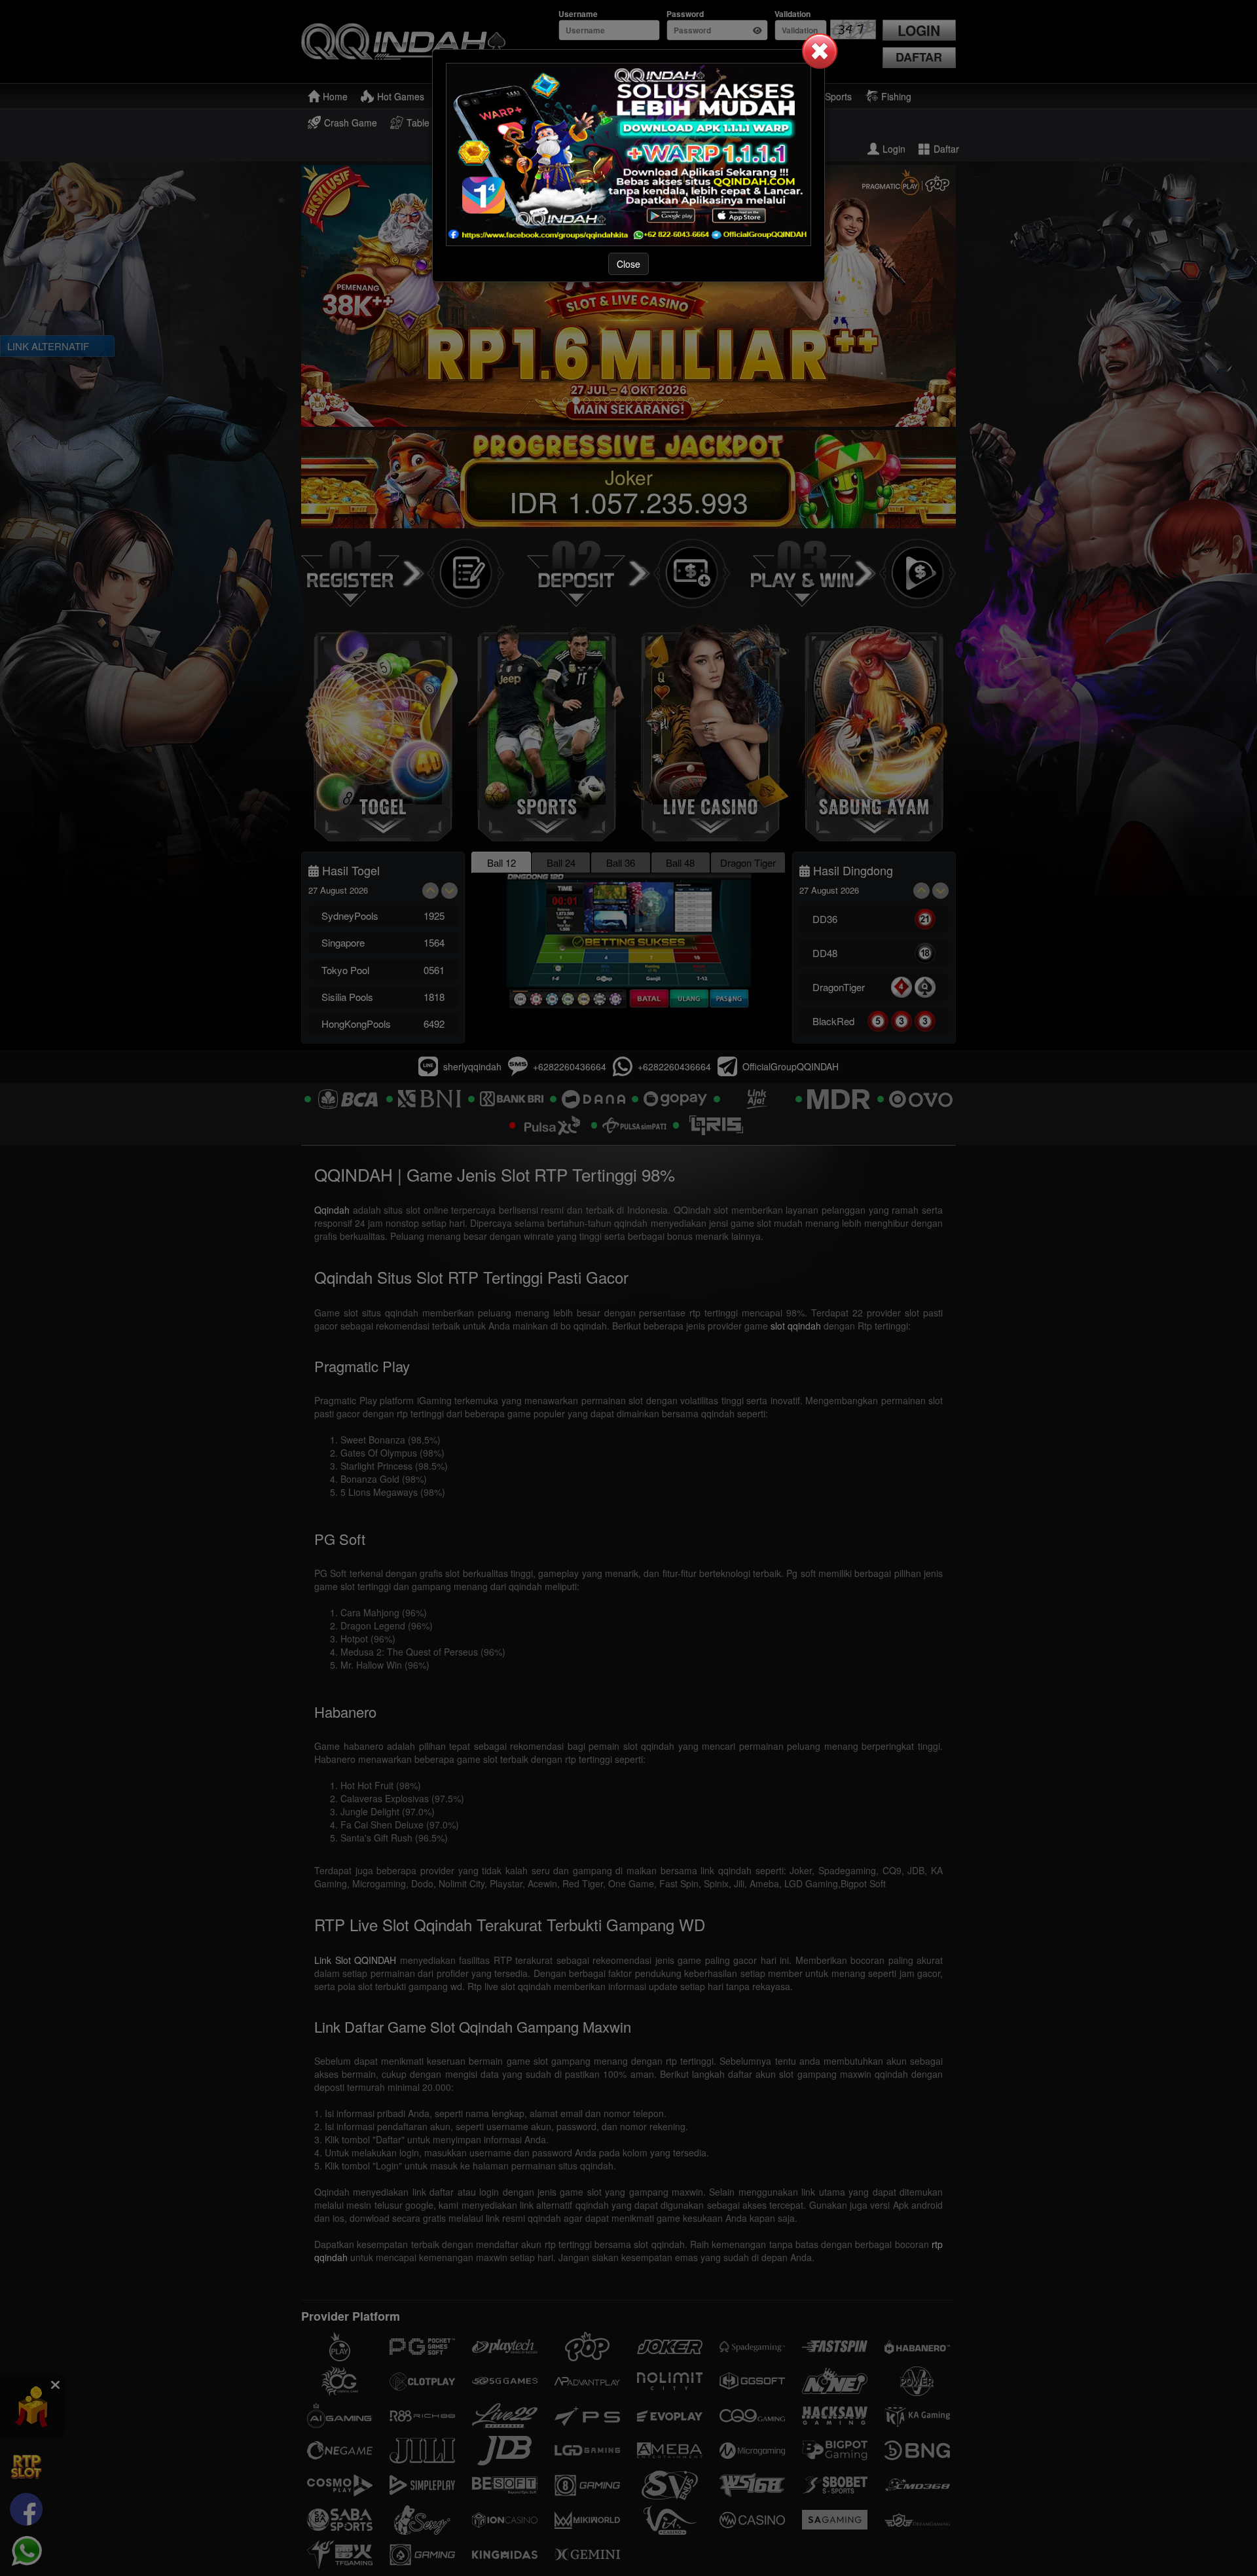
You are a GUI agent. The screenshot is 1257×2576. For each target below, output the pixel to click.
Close (628, 264)
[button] (820, 51)
